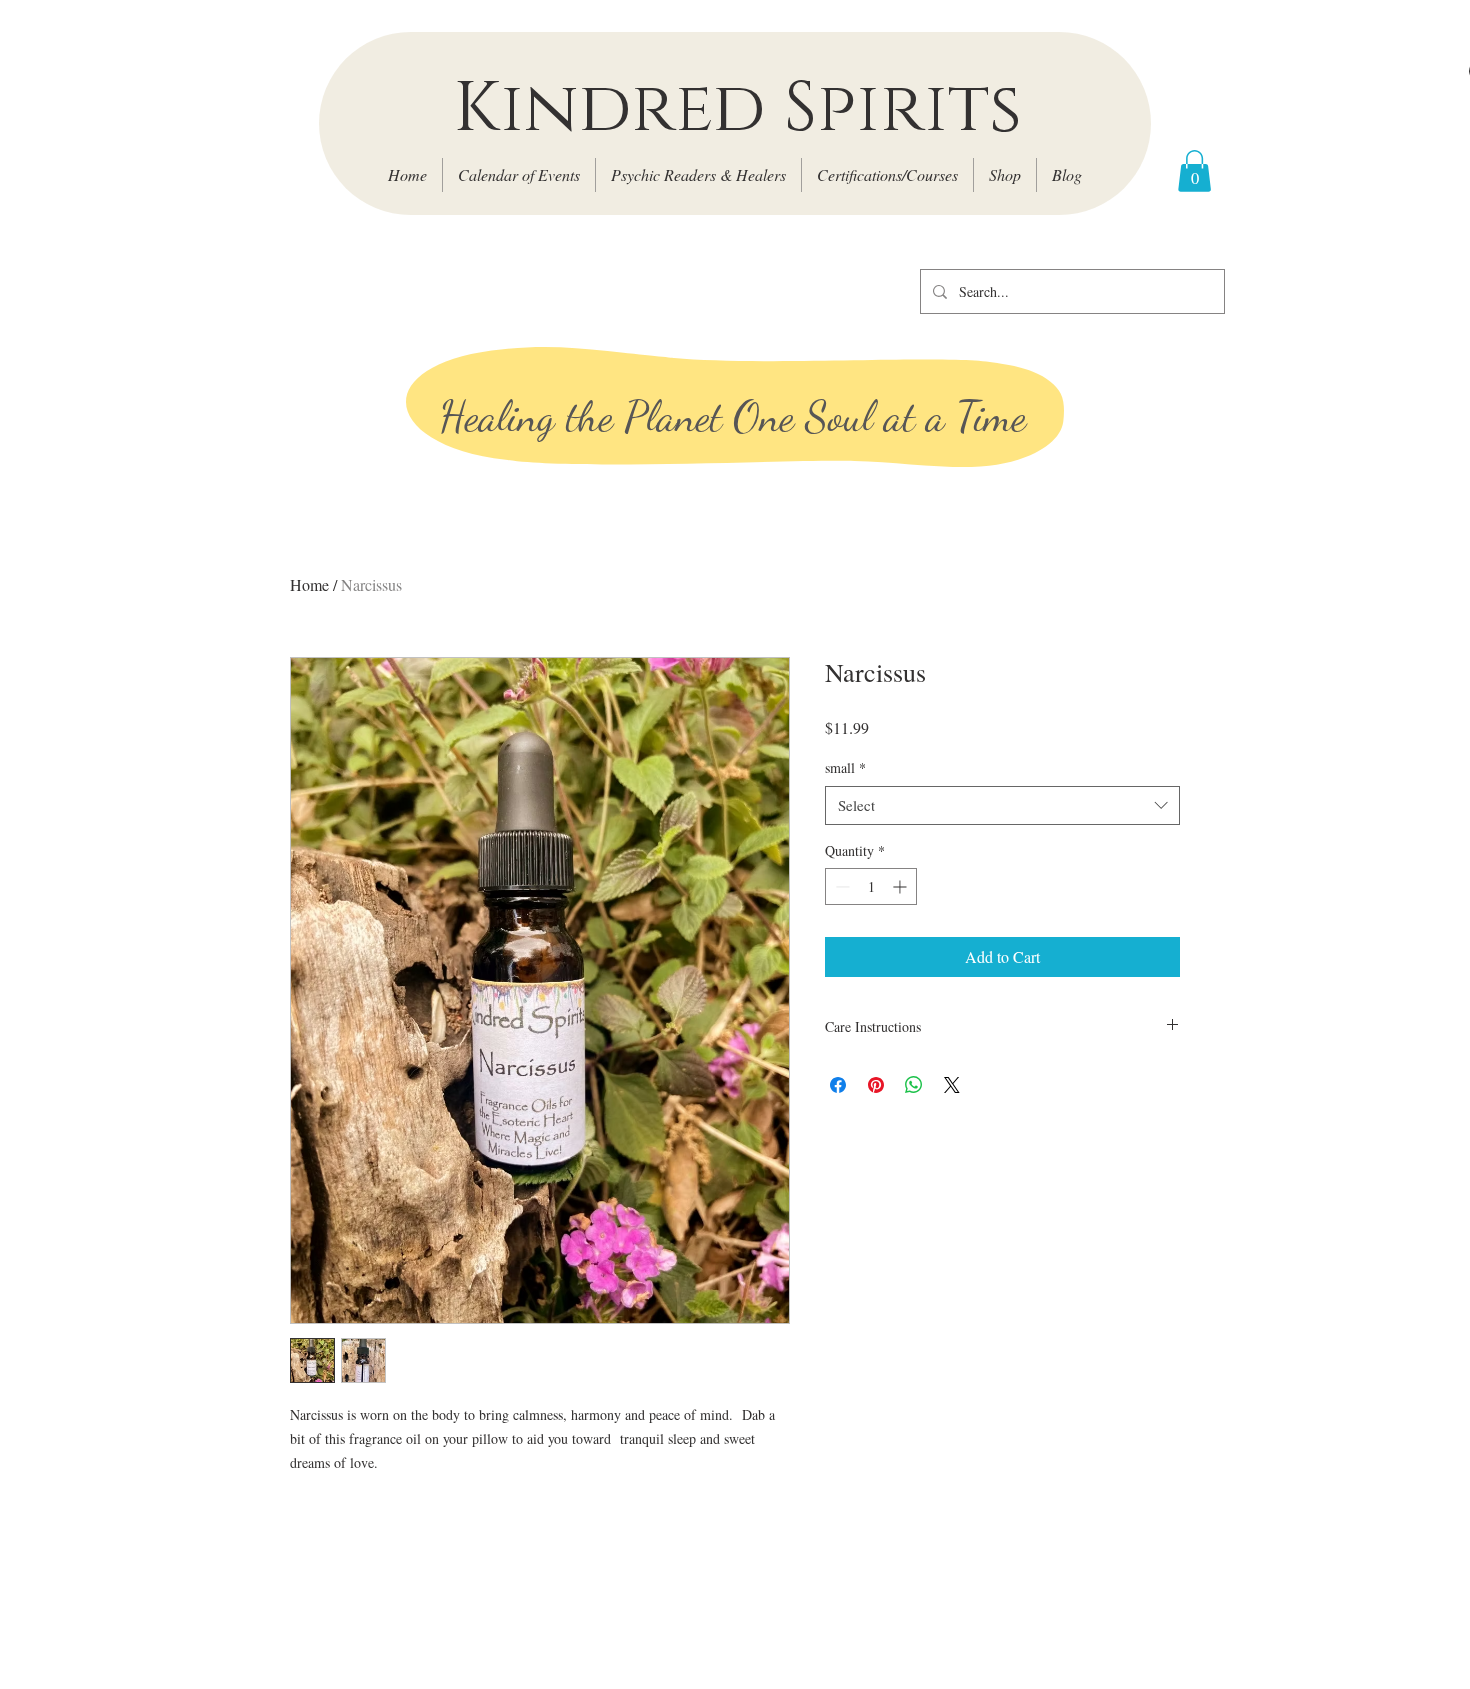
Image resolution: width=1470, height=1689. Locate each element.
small (845, 767)
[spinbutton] (871, 886)
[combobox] (1002, 805)
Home (309, 584)
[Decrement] (840, 886)
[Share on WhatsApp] (914, 1085)
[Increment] (901, 886)
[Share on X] (952, 1085)
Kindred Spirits (737, 109)
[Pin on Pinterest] (876, 1085)
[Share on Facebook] (838, 1085)
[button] (1194, 171)
